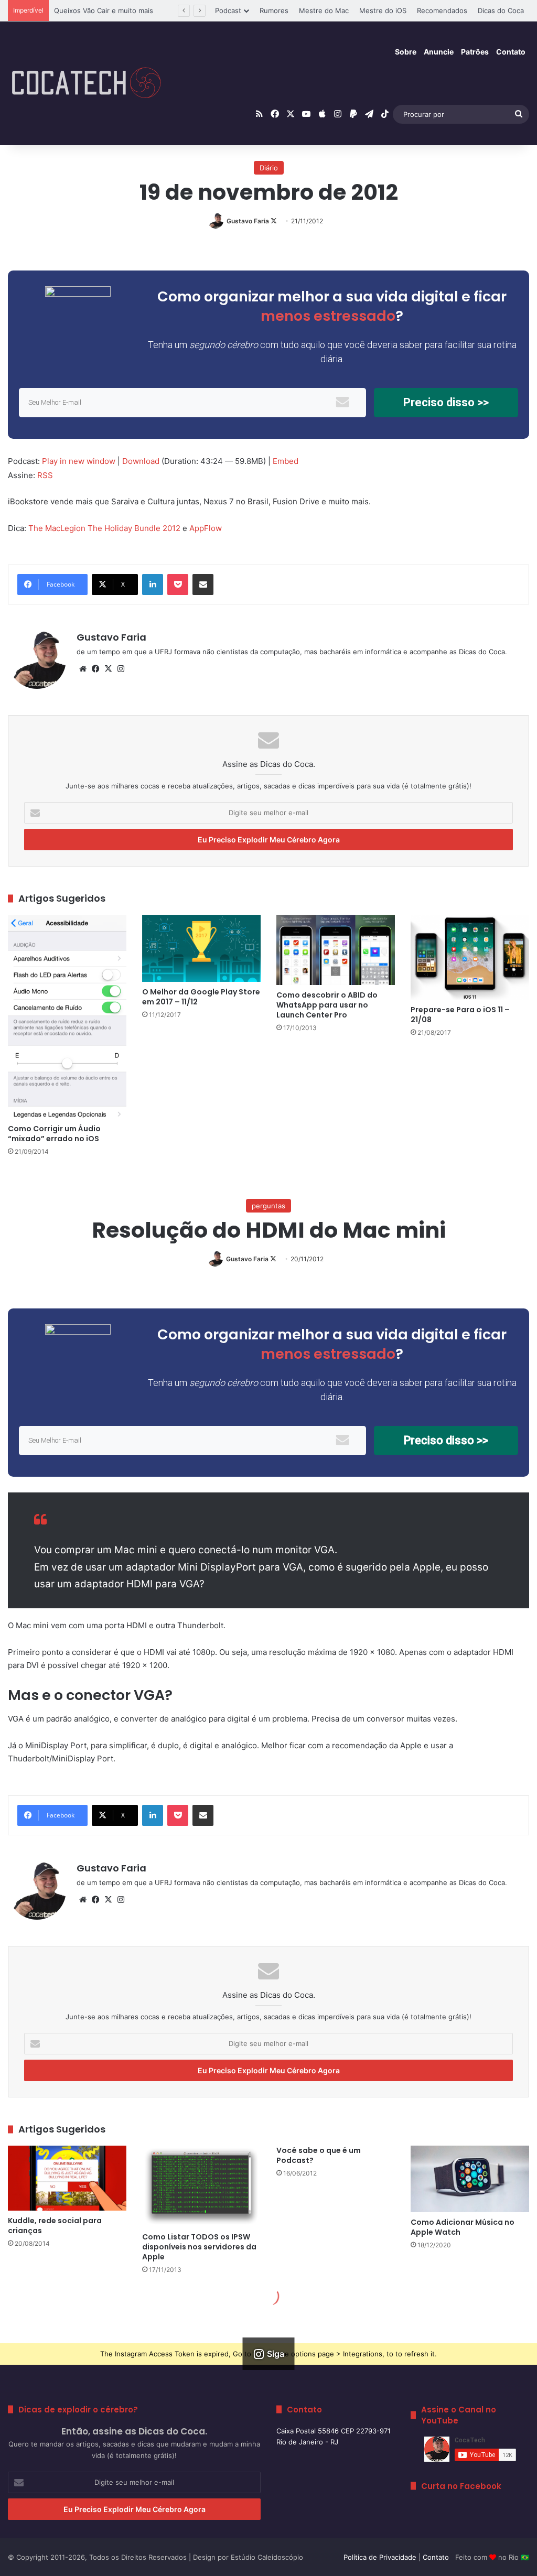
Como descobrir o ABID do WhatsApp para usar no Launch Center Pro (327, 1005)
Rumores (274, 10)
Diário (269, 168)
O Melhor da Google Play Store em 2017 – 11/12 (201, 997)
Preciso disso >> (446, 402)
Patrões (475, 52)
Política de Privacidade (380, 2557)
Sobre (406, 52)
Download (141, 461)
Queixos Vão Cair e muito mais (104, 10)
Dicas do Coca (501, 10)
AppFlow (206, 528)
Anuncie (439, 52)
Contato (511, 52)
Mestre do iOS (383, 10)
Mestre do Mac (324, 10)
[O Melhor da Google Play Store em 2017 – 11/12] (201, 948)
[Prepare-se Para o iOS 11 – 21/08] (470, 957)
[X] (108, 669)
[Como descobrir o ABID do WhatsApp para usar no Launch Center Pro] (336, 950)
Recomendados (442, 10)
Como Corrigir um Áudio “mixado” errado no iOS (54, 1134)
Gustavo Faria (248, 221)
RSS (45, 475)
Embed (286, 461)
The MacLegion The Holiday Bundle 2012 (104, 528)
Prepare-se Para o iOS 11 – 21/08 (460, 1015)
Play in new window (79, 461)
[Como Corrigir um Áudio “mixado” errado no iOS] (67, 1016)
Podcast (228, 10)
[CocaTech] (87, 83)
